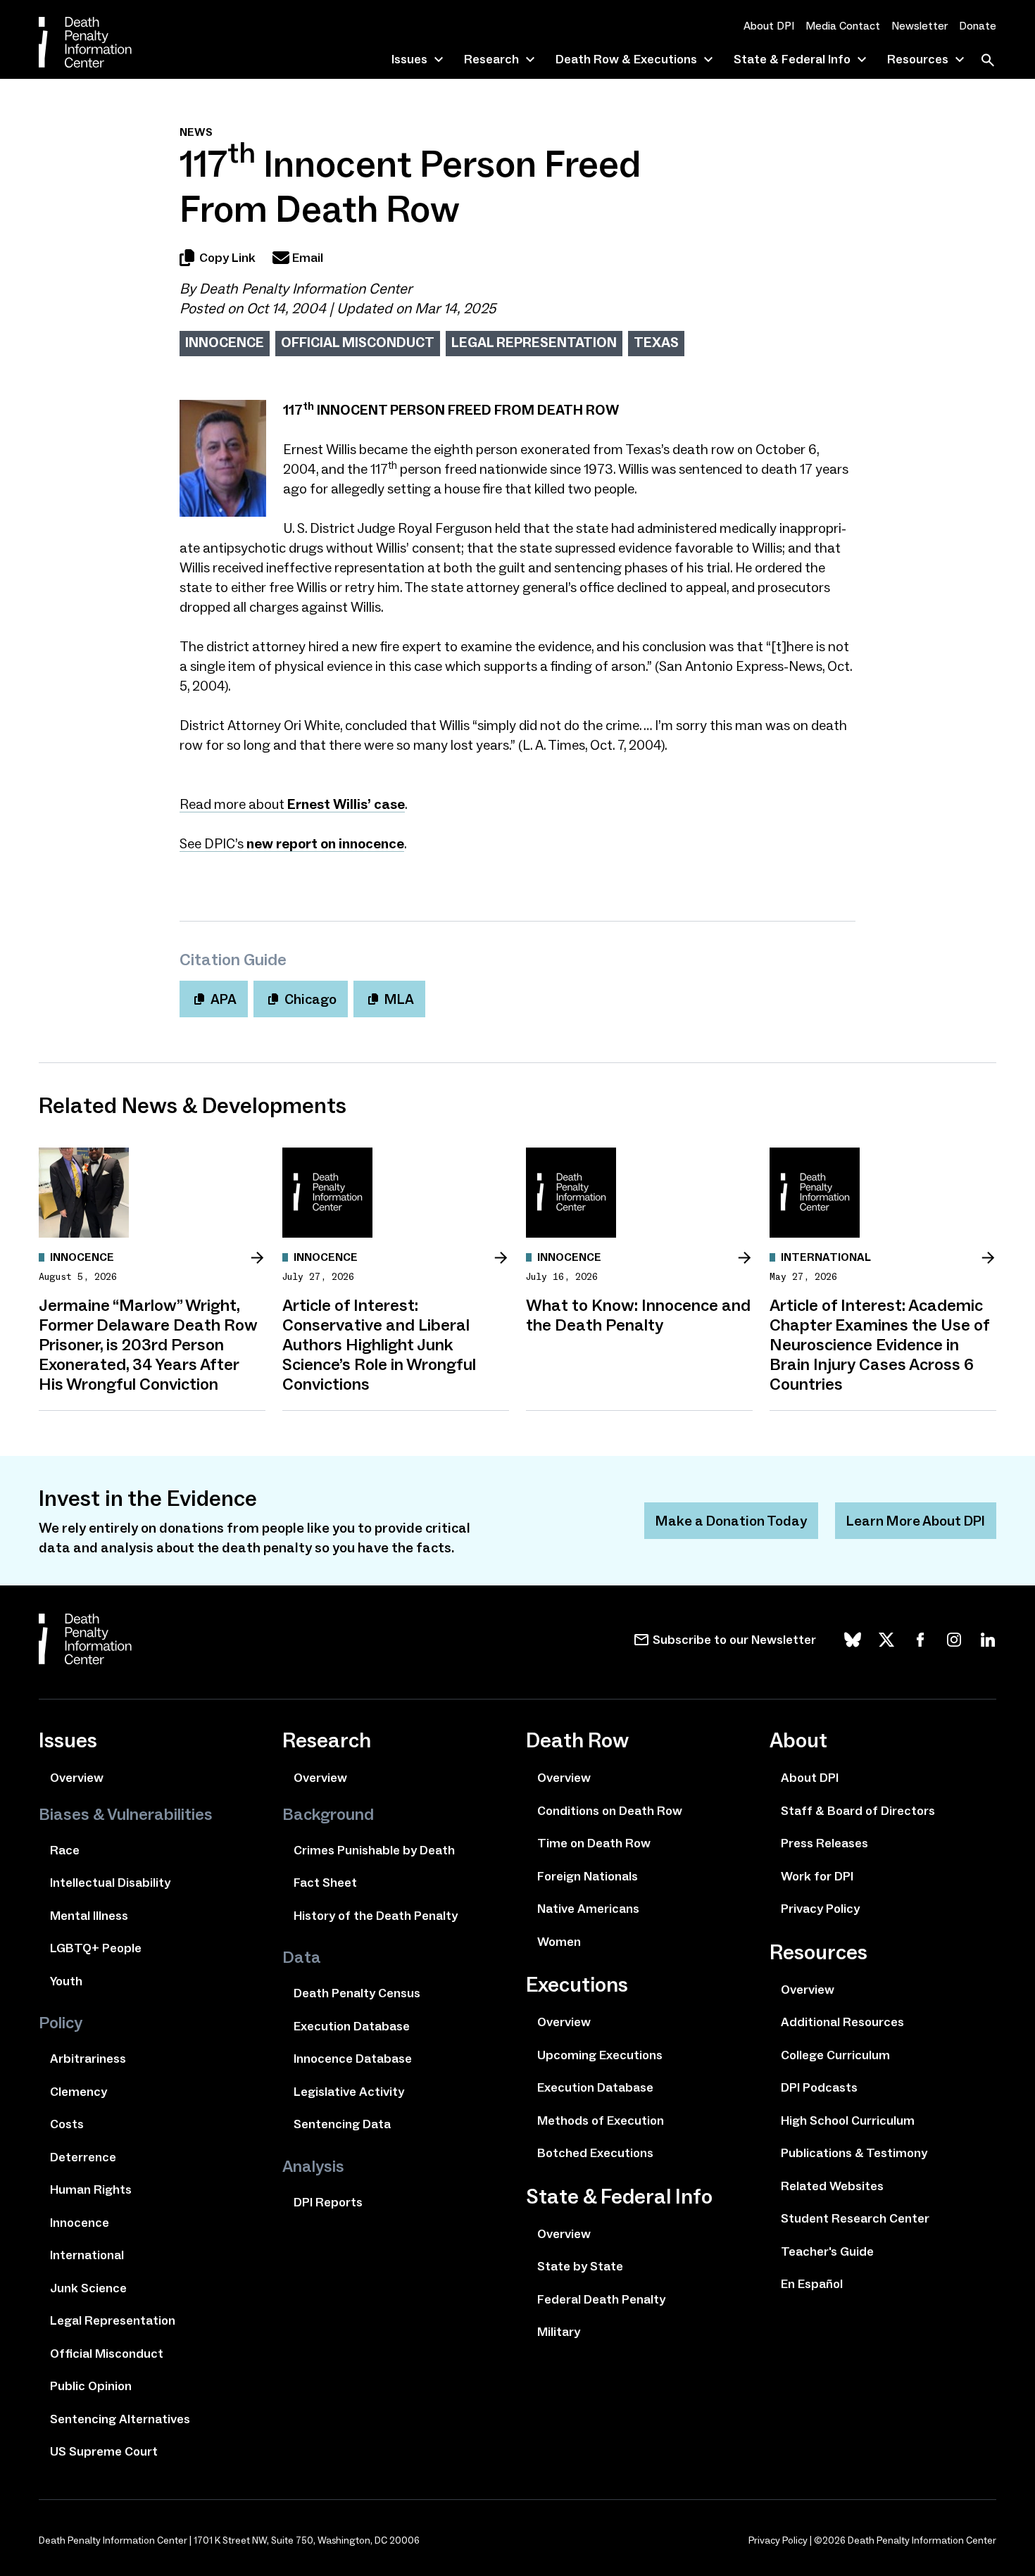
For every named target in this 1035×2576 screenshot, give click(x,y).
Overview (77, 1778)
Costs (67, 2124)
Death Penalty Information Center (306, 289)
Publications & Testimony (854, 2153)
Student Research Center (855, 2218)
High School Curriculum (848, 2121)
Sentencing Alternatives (120, 2419)
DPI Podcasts (819, 2087)
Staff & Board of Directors (858, 1811)
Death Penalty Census (357, 1993)
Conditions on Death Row (610, 1811)
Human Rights (91, 2189)
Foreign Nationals (588, 1876)
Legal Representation (534, 342)
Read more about (292, 804)
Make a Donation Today (731, 1521)
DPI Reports (328, 2202)
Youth (66, 1981)
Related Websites (832, 2186)
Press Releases (824, 1843)
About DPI (769, 26)
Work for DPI (817, 1876)
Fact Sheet (325, 1883)
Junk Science (88, 2288)
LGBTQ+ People (96, 1948)
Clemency (79, 2092)
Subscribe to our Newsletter (734, 1640)
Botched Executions (595, 2153)
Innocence (225, 342)
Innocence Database (353, 2059)
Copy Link (227, 258)
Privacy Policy (820, 1909)
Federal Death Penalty (601, 2299)
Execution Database (352, 2026)
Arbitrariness (88, 2059)
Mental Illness (89, 1916)
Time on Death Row (594, 1843)
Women (559, 1942)
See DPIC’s (292, 843)
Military (559, 2332)
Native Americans (588, 1909)
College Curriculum (835, 2055)
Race (65, 1850)
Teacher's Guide (827, 2251)
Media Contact (843, 26)
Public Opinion (91, 2386)
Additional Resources (842, 2022)
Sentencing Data (342, 2124)
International (87, 2255)
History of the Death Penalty (376, 1916)
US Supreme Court (104, 2451)
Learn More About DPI (916, 1521)
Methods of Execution (601, 2121)
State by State (580, 2266)
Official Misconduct (358, 342)
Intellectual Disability (110, 1883)
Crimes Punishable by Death (374, 1850)
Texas (656, 342)
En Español (812, 2284)
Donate (978, 26)
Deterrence (83, 2157)
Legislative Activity (349, 2092)
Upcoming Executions (600, 2055)
